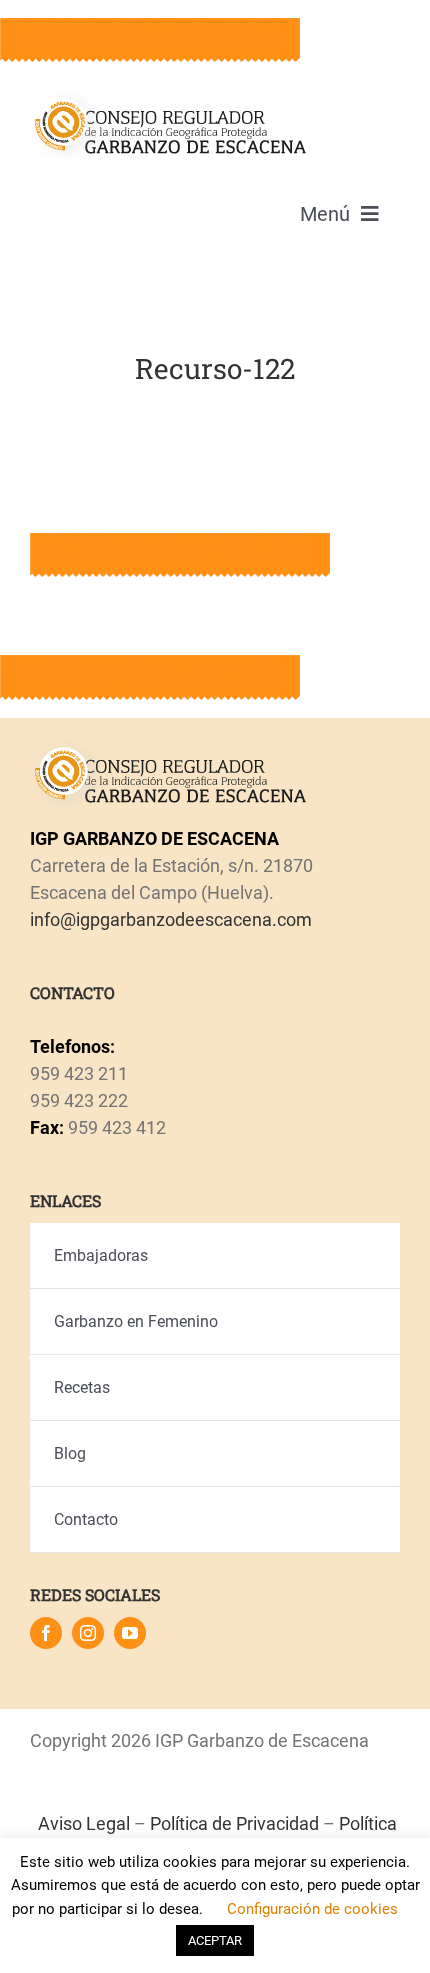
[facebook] (46, 1633)
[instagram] (88, 1633)
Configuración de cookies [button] (312, 1909)
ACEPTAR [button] (215, 1940)
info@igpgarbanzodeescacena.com (171, 919)
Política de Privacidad (234, 1823)
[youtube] (130, 1633)
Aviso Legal (84, 1823)
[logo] (168, 98)
